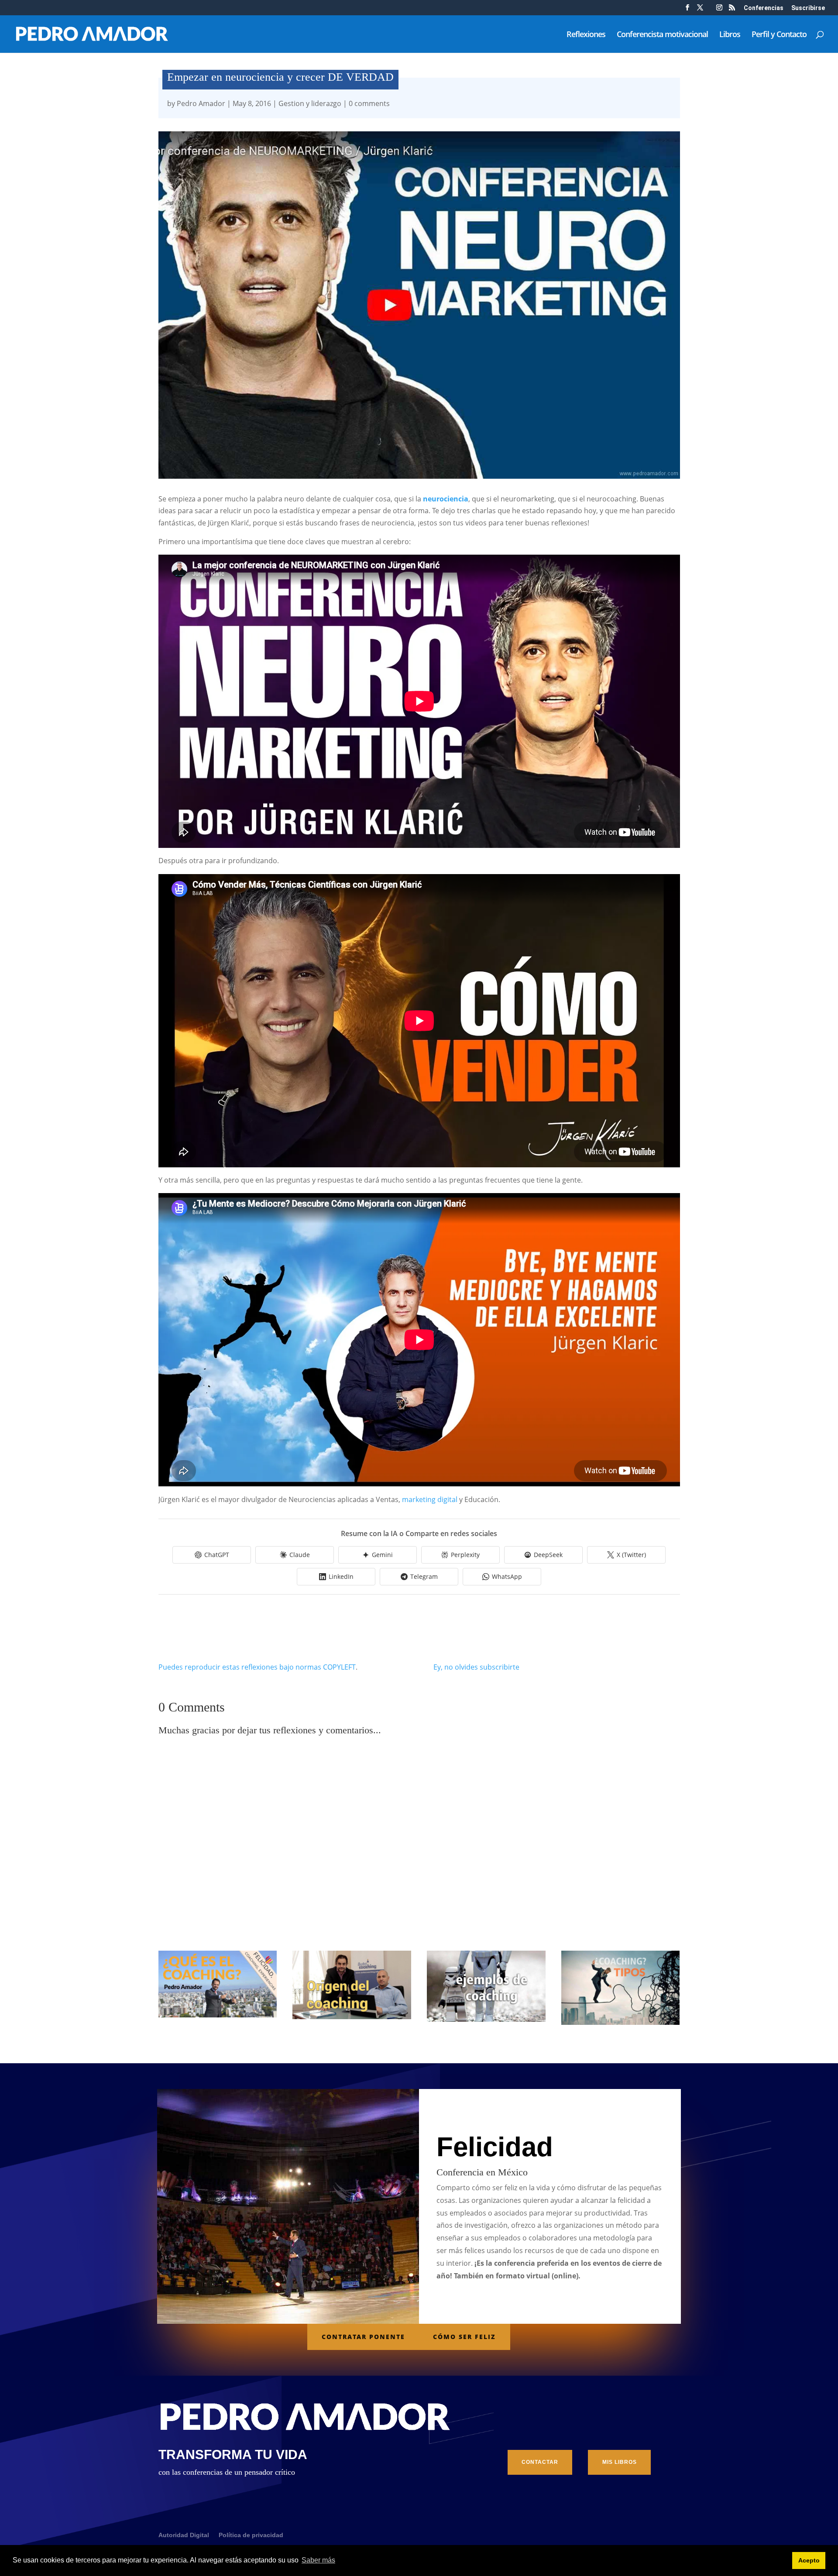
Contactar (540, 2462)
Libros (730, 35)
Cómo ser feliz (464, 2337)
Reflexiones (586, 35)
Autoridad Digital (184, 2535)
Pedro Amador (201, 103)
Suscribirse (808, 8)
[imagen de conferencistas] (719, 10)
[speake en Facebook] (687, 10)
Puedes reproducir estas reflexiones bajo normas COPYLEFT (257, 1667)
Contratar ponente (363, 2337)
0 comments (369, 103)
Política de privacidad (251, 2535)
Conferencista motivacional (662, 35)
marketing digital (430, 1499)
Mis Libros (620, 2462)
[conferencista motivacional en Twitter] (700, 10)
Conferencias (764, 8)
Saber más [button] (318, 2560)
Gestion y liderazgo (310, 103)
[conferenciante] (732, 10)
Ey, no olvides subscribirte (476, 1667)
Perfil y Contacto (779, 35)
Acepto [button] (809, 2560)
